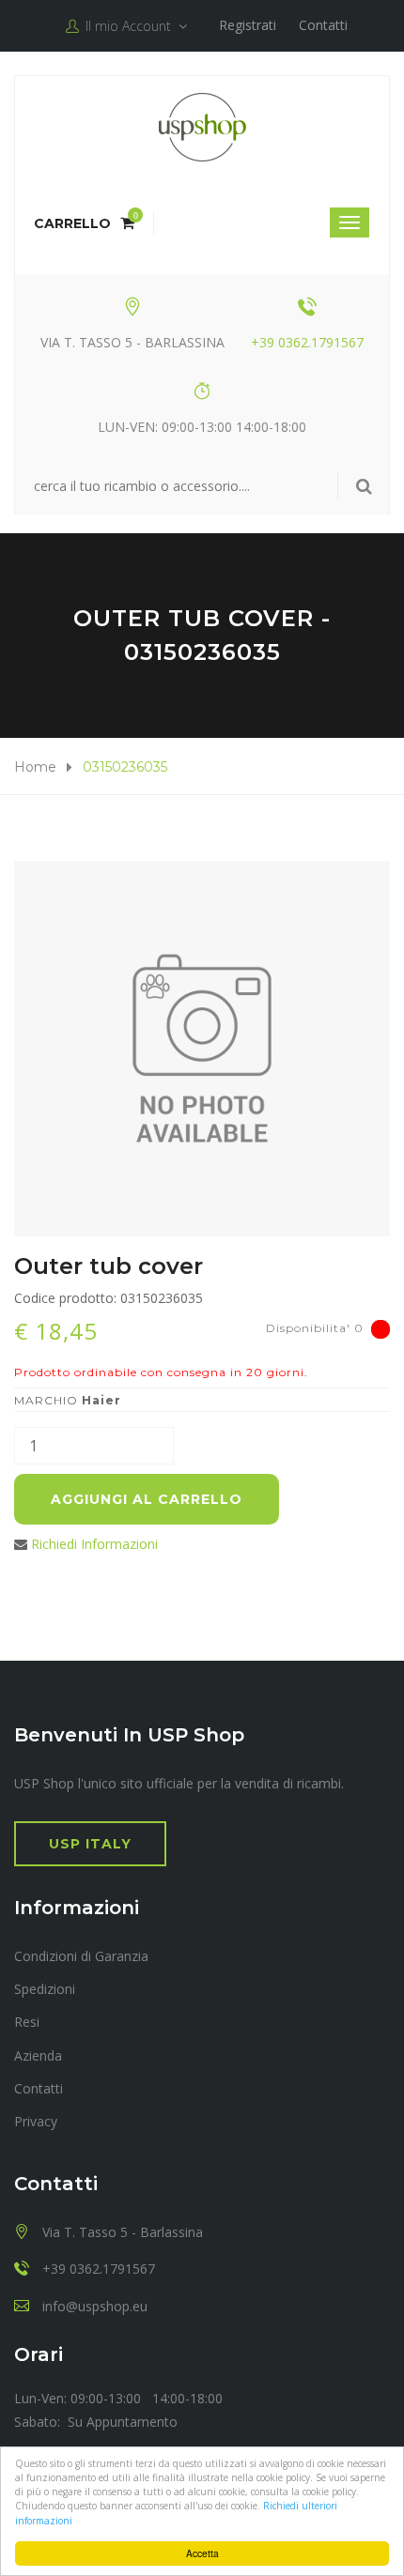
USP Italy (90, 1844)
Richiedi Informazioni (94, 1544)
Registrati (248, 25)
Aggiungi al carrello (147, 1499)
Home (35, 767)
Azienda (38, 2055)
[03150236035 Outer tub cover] (202, 1049)
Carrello (84, 223)
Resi (27, 2022)
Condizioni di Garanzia (81, 1956)
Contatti (323, 25)
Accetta (202, 2553)
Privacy (36, 2121)
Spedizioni (45, 1989)
